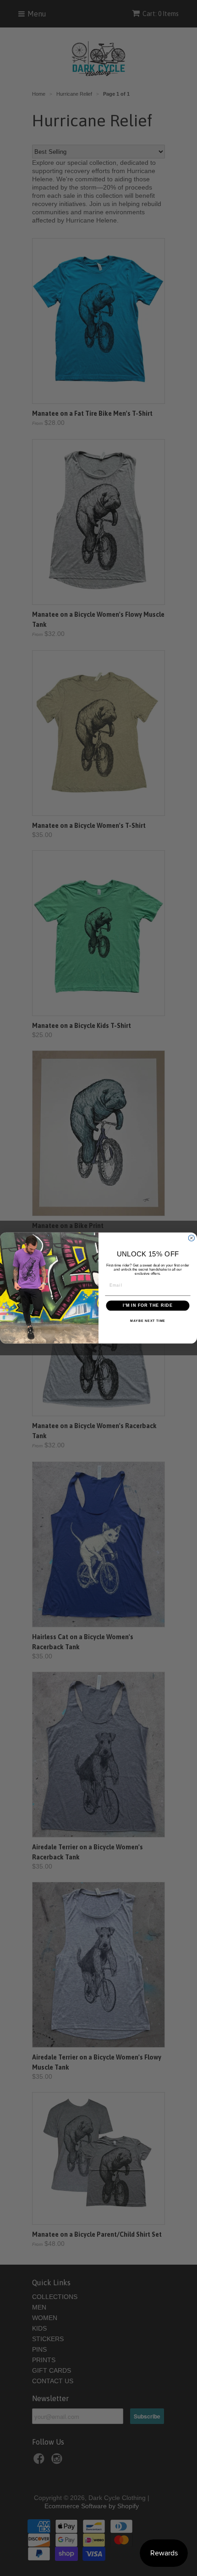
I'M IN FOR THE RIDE (148, 1306)
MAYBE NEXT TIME (148, 1321)
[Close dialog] (191, 1238)
